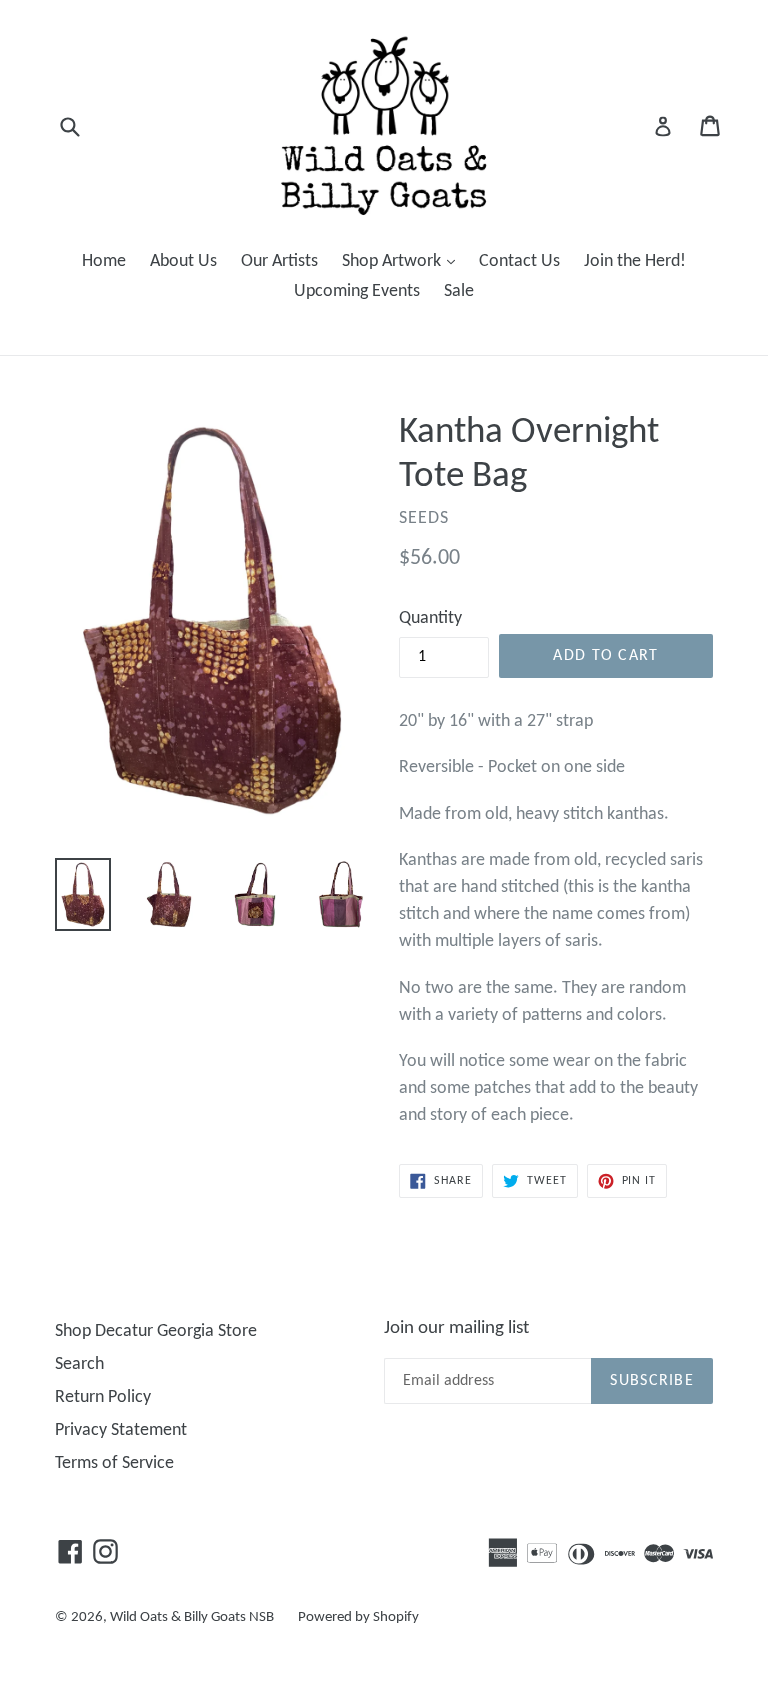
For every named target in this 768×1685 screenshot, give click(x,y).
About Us (183, 261)
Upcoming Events (357, 291)
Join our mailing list (456, 1328)
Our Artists (279, 261)
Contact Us (519, 261)
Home (104, 261)
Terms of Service (114, 1463)
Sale (459, 291)
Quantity (430, 618)
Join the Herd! (635, 261)
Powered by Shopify (358, 1617)
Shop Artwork (403, 261)
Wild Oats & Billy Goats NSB (192, 1617)
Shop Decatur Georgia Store (156, 1331)
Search (79, 1364)
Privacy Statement (121, 1430)
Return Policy (103, 1397)
